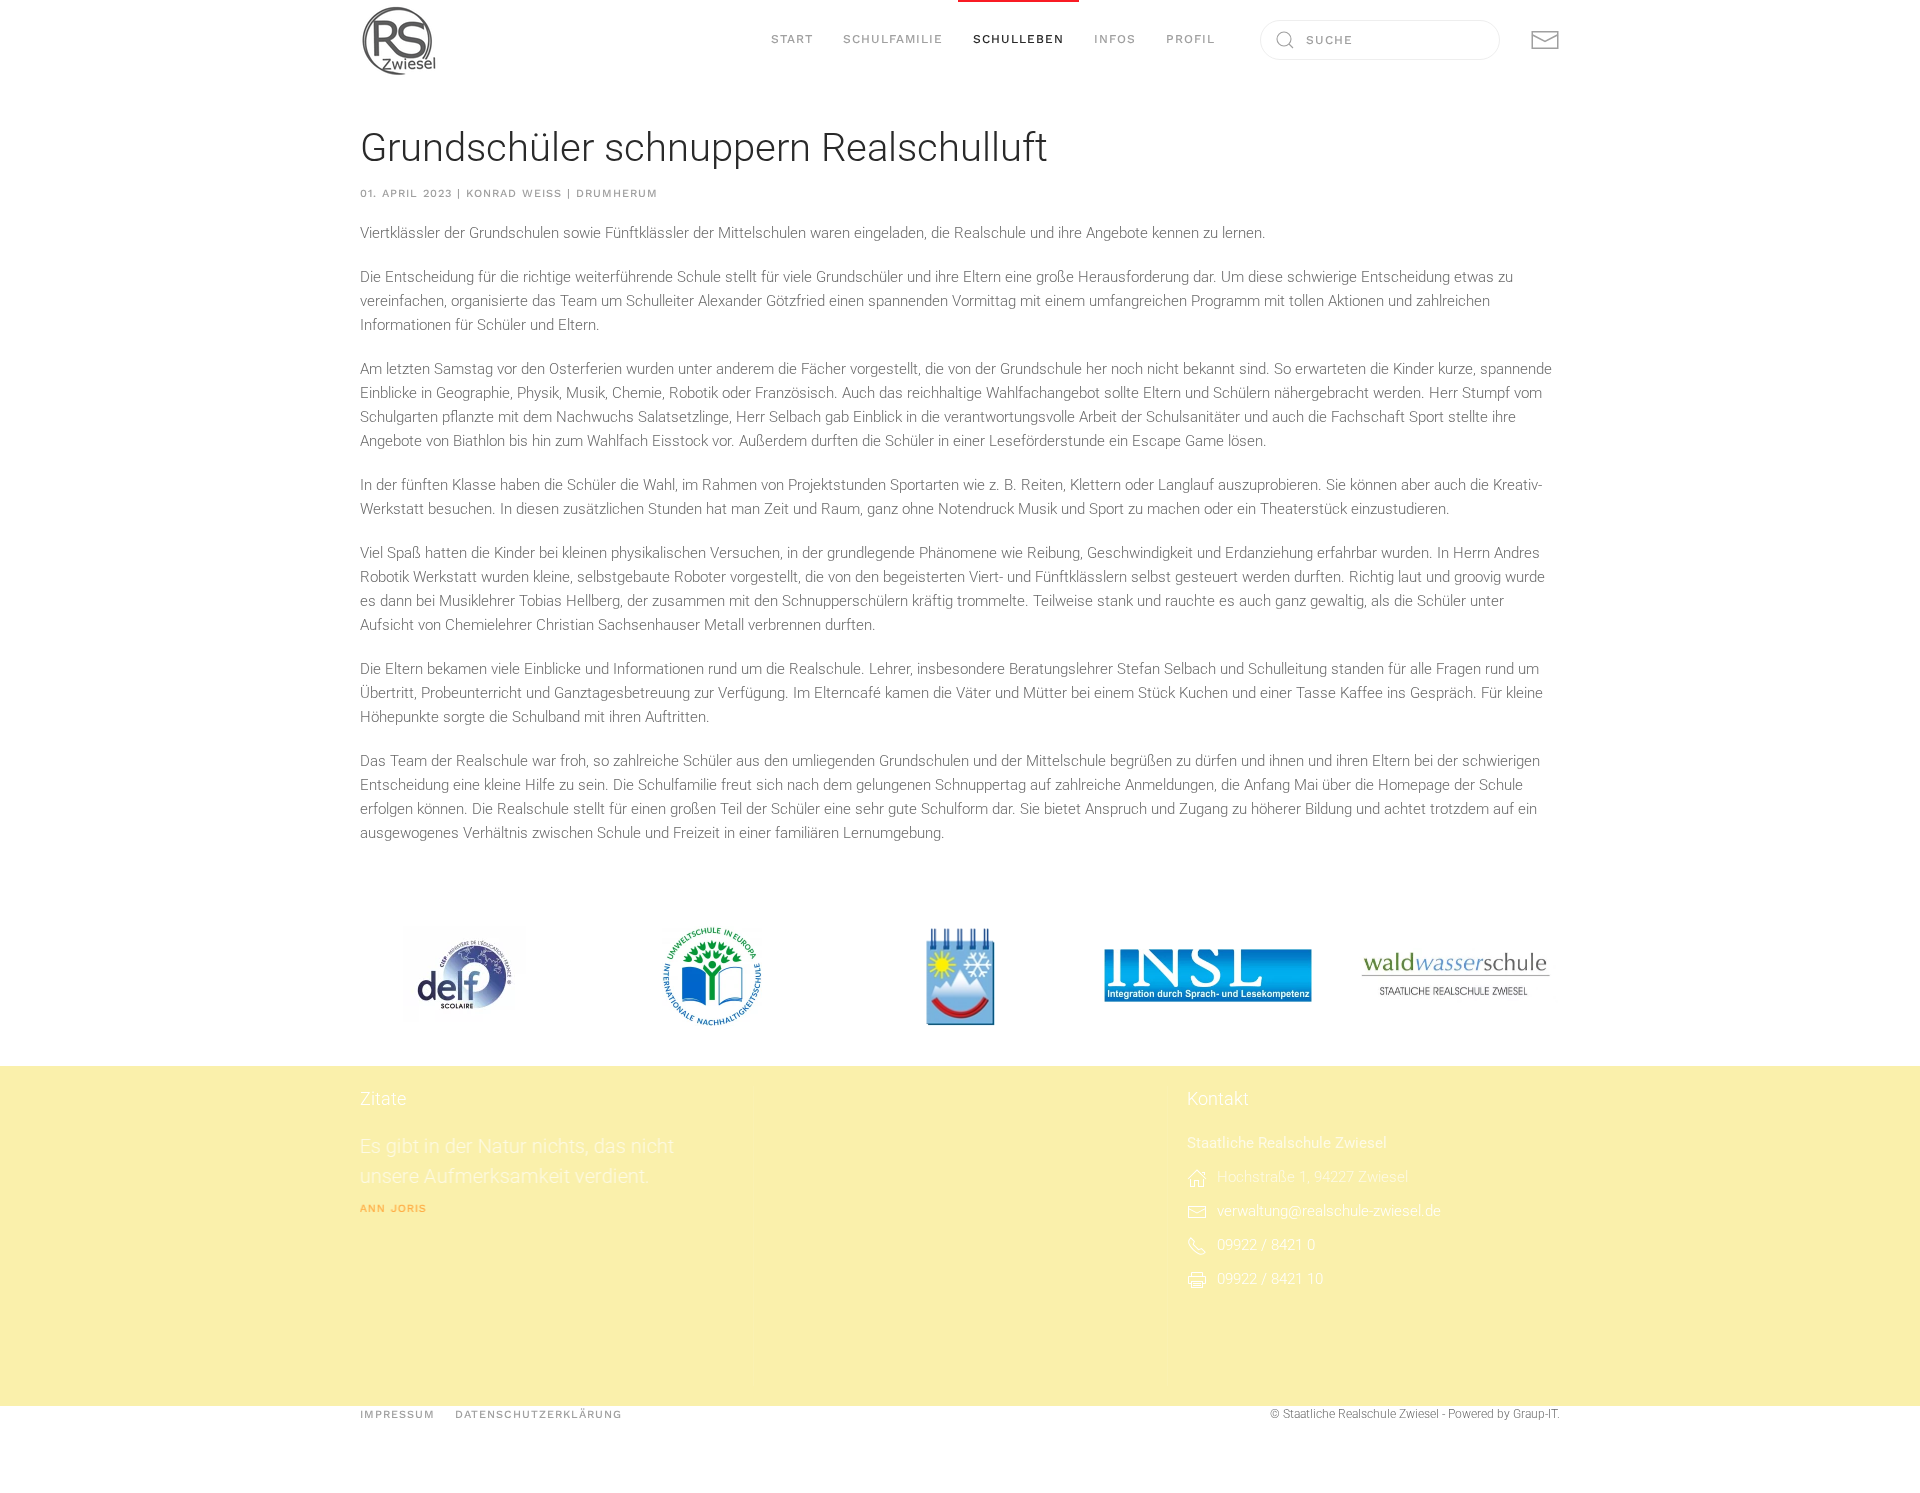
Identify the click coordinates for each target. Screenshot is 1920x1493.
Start (792, 39)
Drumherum (617, 193)
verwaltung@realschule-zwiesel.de (1329, 1211)
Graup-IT (1535, 1414)
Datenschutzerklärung (538, 1414)
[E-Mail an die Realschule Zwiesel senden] (1545, 39)
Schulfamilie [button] (893, 39)
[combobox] (1380, 40)
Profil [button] (1190, 39)
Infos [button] (1115, 39)
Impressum (397, 1414)
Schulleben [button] (1018, 39)
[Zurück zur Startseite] (400, 40)
